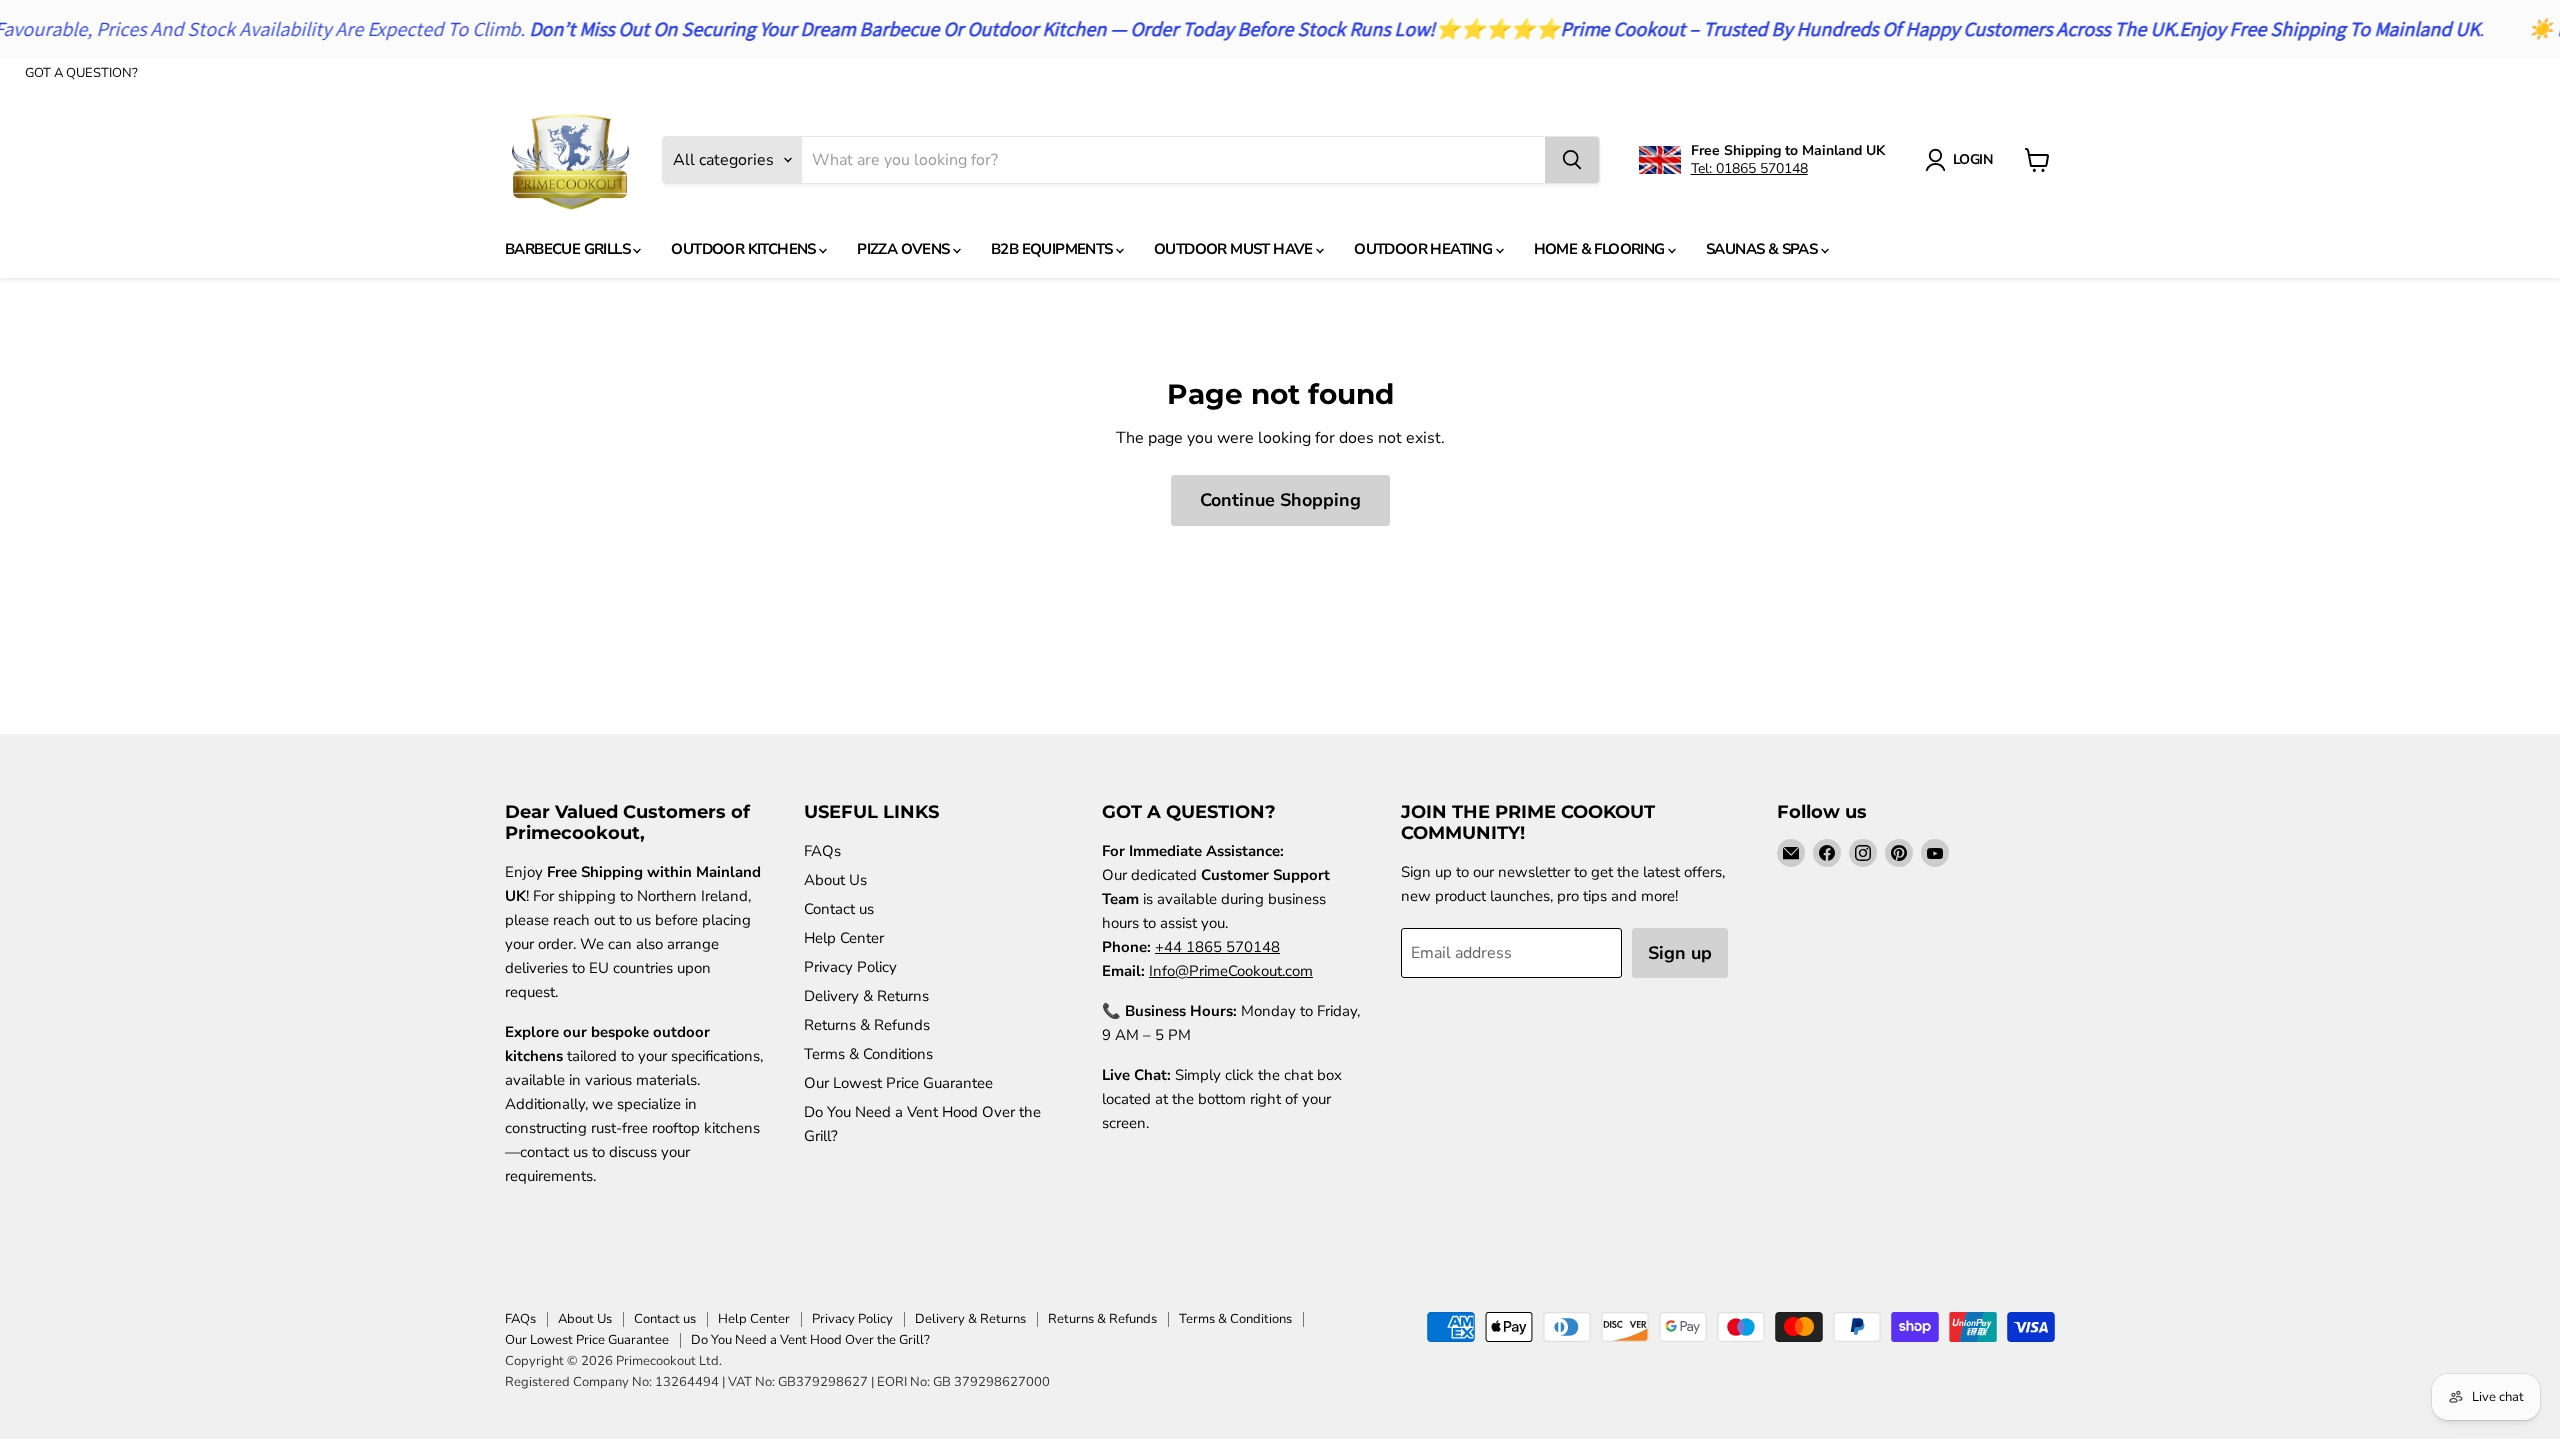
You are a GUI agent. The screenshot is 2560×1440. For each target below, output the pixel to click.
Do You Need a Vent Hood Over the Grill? (810, 1340)
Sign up (1680, 953)
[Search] (1572, 160)
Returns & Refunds (867, 1025)
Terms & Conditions (868, 1054)
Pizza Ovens (905, 249)
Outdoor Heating (1424, 249)
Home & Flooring (1601, 249)
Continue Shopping (1280, 500)
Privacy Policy (850, 967)
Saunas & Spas (1763, 249)
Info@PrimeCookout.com (1231, 971)
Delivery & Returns (866, 996)
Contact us (839, 909)
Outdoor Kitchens (745, 249)
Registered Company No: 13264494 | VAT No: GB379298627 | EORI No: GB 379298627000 (777, 1382)
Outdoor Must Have (1235, 249)
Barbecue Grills (569, 249)
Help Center (844, 938)
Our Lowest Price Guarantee (898, 1083)
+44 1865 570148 (1217, 947)
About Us (835, 880)
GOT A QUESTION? (81, 73)
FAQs (822, 851)
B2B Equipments (1053, 249)
